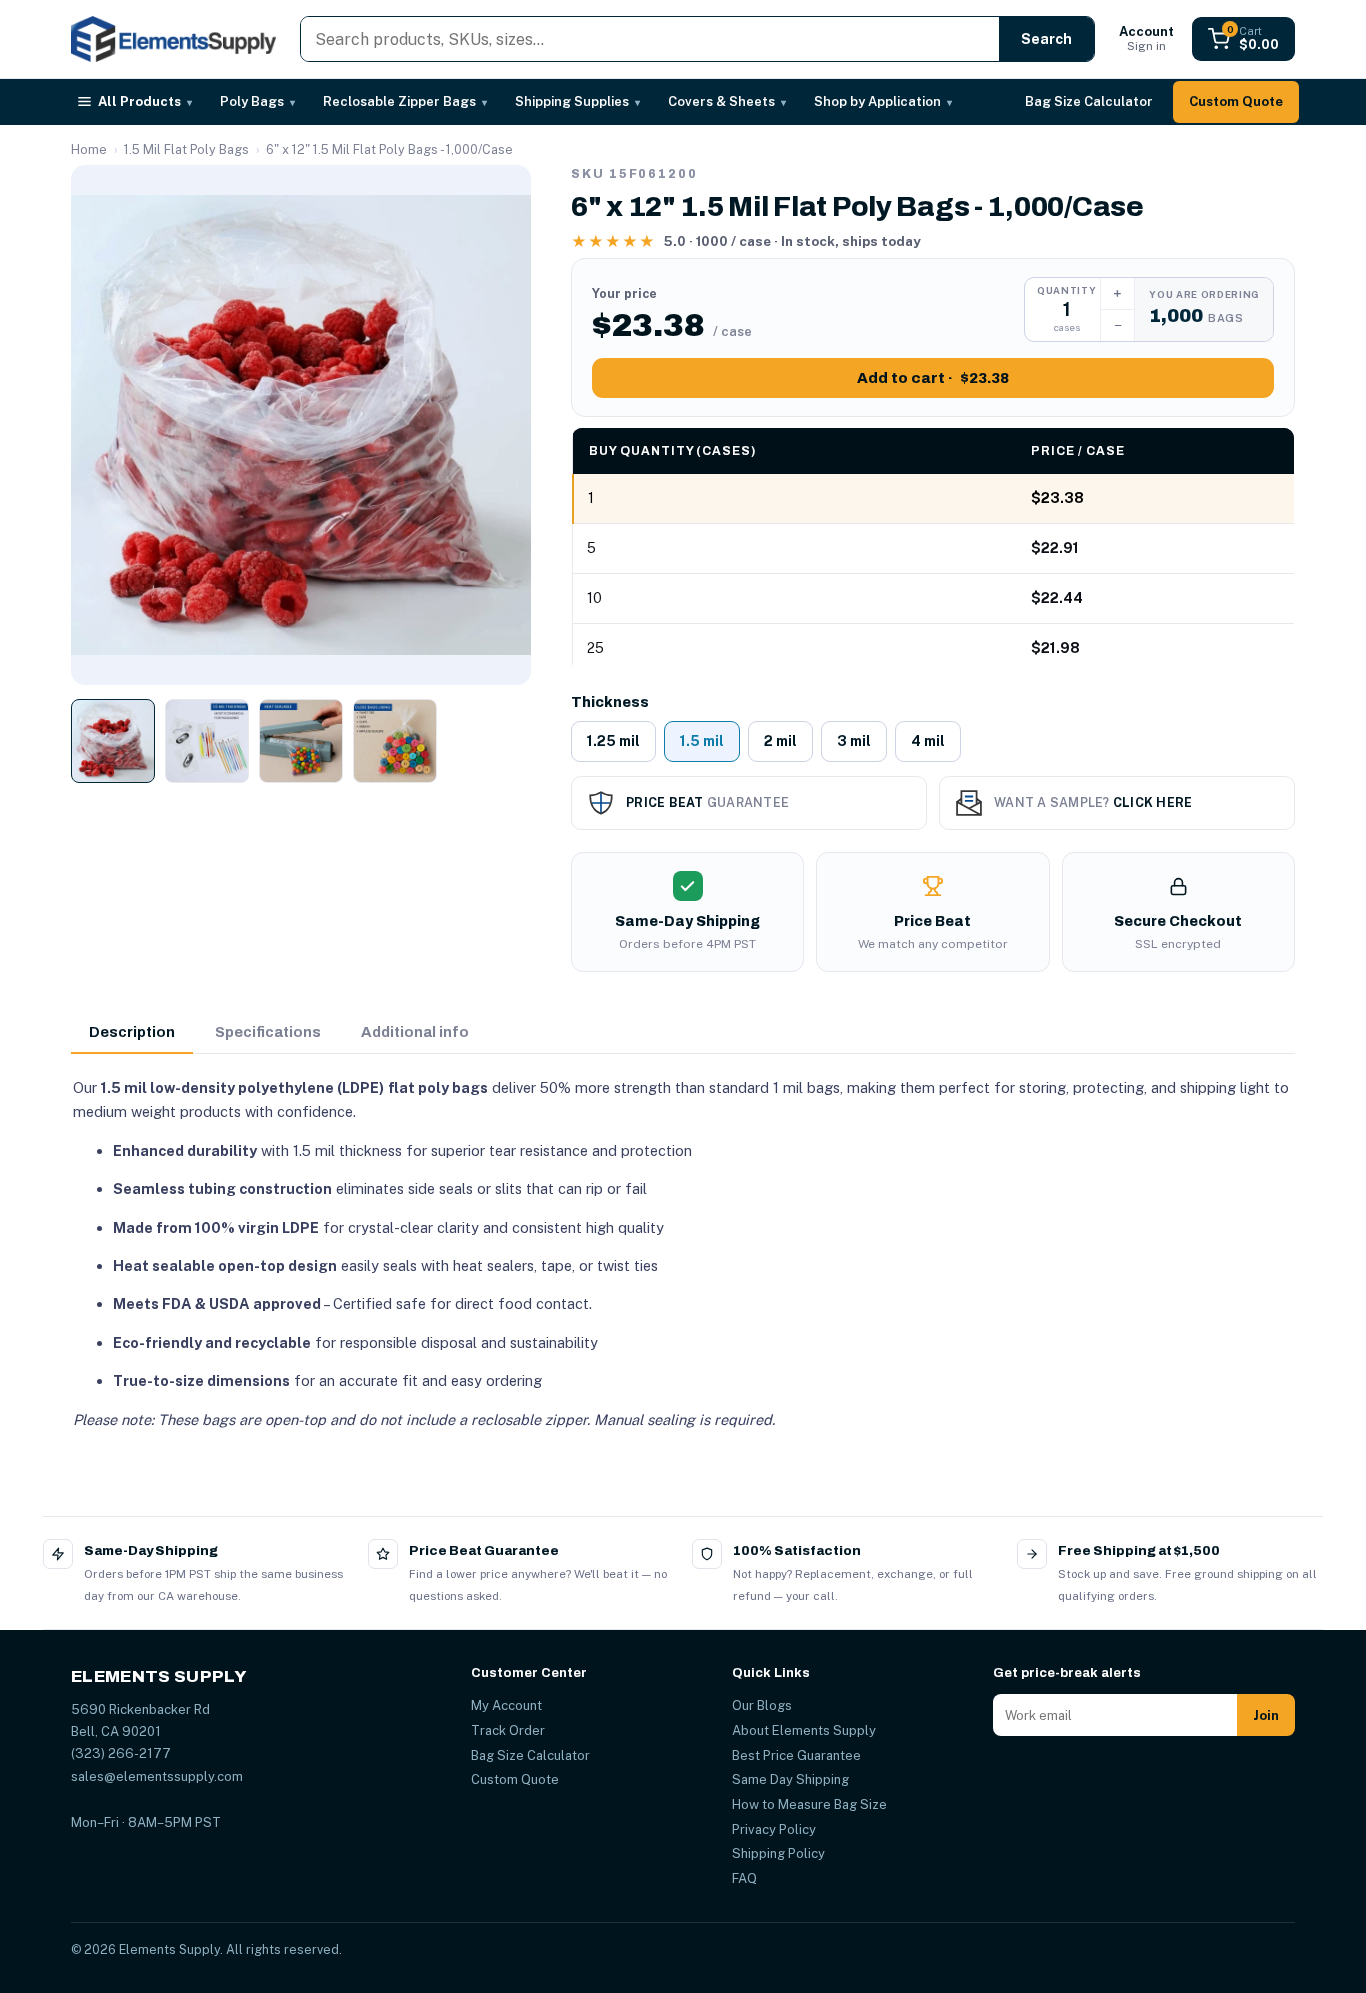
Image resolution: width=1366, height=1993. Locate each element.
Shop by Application (883, 101)
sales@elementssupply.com (157, 1776)
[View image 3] (301, 741)
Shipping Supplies (577, 101)
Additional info (415, 1032)
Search (1046, 39)
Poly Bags (257, 101)
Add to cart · (933, 378)
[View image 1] (113, 741)
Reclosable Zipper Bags (405, 101)
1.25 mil (613, 741)
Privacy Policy (774, 1829)
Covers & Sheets (727, 101)
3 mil (854, 741)
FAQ (744, 1878)
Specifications (268, 1032)
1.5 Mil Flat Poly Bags (186, 149)
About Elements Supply (804, 1730)
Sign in (1146, 38)
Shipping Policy (778, 1853)
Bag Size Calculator (1089, 101)
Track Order (508, 1730)
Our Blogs (762, 1705)
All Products (145, 101)
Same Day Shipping (790, 1779)
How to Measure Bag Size (809, 1804)
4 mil (928, 741)
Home (89, 149)
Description (132, 1032)
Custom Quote (1236, 101)
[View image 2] (207, 741)
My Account (506, 1705)
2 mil (780, 741)
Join (1266, 1715)
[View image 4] (395, 741)
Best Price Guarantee (796, 1755)
